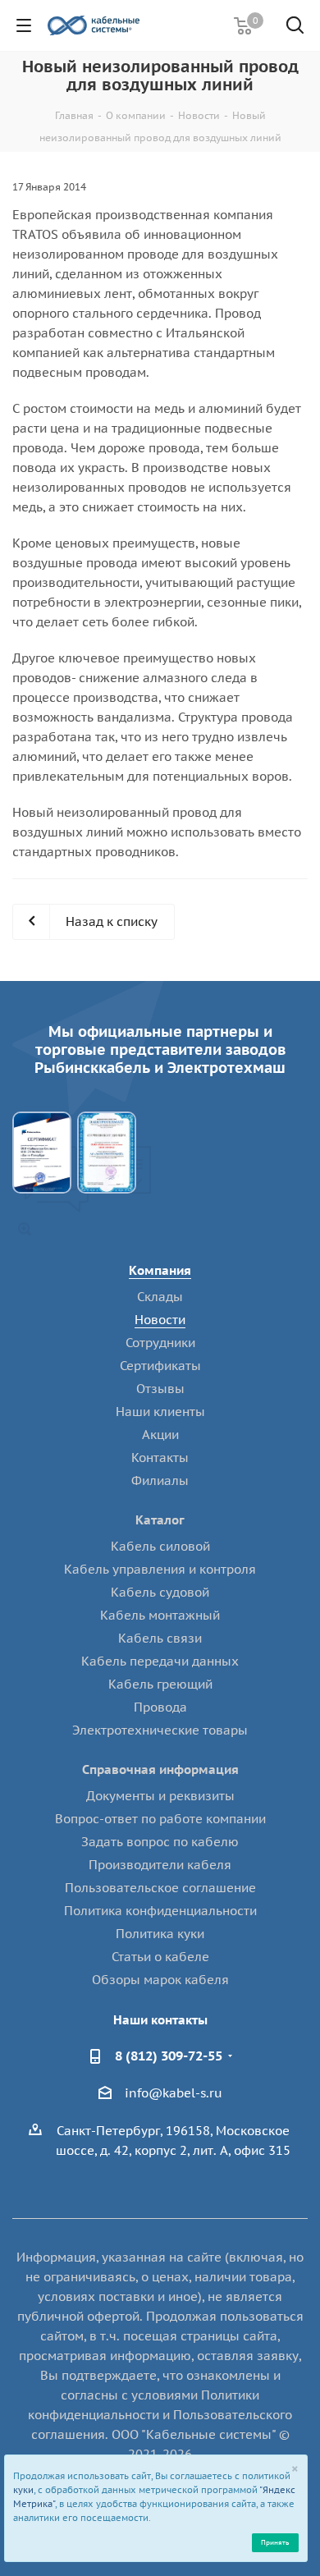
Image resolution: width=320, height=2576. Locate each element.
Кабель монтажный (160, 1615)
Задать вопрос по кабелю (160, 1842)
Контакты (160, 1458)
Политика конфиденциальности (160, 1911)
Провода (160, 1707)
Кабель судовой (160, 1592)
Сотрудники (160, 1343)
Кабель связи (160, 1638)
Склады (160, 1297)
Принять (275, 2542)
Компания (160, 1270)
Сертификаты (160, 1366)
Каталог (160, 1520)
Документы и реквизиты (160, 1796)
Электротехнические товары (160, 1730)
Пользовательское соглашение (160, 1888)
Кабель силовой (160, 1546)
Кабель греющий (160, 1684)
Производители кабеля (160, 1865)
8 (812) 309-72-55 (169, 2056)
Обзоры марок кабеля (160, 1980)
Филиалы (160, 1481)
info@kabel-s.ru (174, 2093)
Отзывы (160, 1389)
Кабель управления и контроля (160, 1569)
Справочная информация (160, 1769)
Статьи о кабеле (160, 1957)
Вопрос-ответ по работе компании (160, 1819)
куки (23, 2490)
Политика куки (160, 1934)
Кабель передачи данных (160, 1661)
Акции (160, 1435)
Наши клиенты (160, 1412)
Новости (160, 1320)
